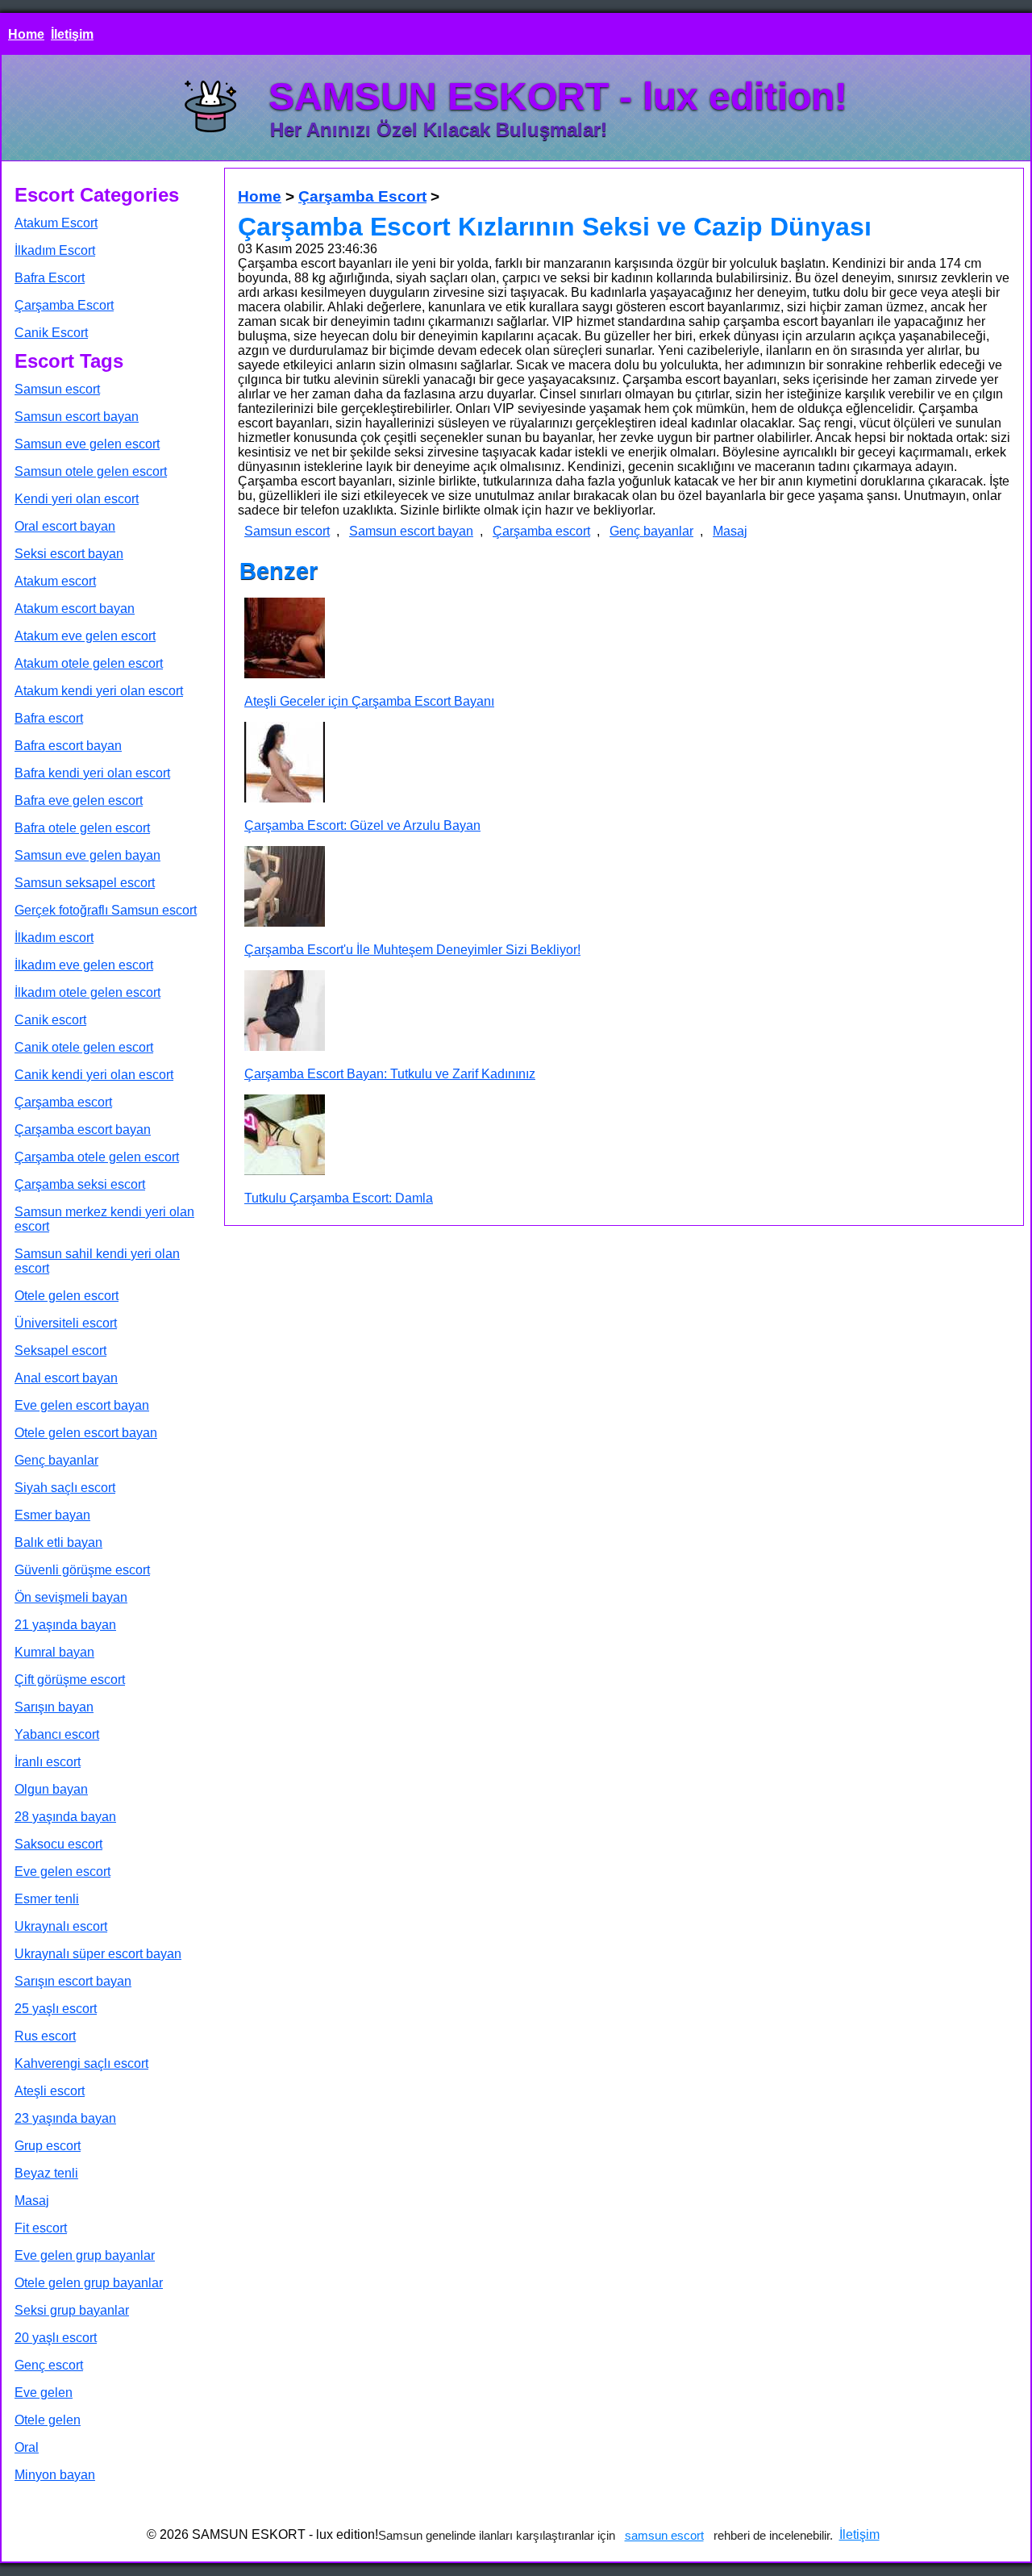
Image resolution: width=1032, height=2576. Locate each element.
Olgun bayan (51, 1789)
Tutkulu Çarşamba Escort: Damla (339, 1198)
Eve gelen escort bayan (82, 1405)
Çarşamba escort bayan (83, 1130)
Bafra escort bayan (68, 746)
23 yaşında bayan (65, 2118)
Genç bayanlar (56, 1460)
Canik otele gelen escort (84, 1047)
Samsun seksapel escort (85, 883)
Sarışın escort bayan (73, 1981)
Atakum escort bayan (75, 609)
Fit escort (41, 2228)
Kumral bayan (54, 1652)
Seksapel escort (60, 1351)
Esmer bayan (52, 1515)
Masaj (32, 2201)
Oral (27, 2447)
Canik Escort (51, 333)
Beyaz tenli (46, 2173)
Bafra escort (49, 718)
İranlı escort (48, 1762)
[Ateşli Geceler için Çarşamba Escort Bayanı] (285, 640)
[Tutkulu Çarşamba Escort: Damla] (285, 1136)
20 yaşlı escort (56, 2338)
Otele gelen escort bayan (86, 1433)
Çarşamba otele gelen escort (97, 1157)
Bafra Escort (50, 278)
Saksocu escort (58, 1844)
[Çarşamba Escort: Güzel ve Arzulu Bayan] (285, 764)
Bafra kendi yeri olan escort (92, 773)
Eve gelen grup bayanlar (85, 2255)
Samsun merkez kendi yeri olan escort (104, 1219)
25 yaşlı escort (56, 2009)
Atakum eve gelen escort (85, 636)
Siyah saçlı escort (65, 1488)
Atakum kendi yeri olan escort (99, 691)
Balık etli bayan (58, 1542)
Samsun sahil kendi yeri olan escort (97, 1261)
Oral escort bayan (65, 526)
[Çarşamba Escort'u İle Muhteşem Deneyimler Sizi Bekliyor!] (285, 888)
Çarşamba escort (63, 1102)
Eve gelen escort (62, 1872)
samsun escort (664, 2535)
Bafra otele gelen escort (82, 828)
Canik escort (50, 1020)
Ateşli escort (50, 2091)
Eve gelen (44, 2393)
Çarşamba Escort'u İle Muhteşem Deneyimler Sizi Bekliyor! (412, 950)
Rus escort (45, 2036)
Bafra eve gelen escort (79, 800)
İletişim (72, 34)
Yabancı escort (57, 1734)
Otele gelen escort (67, 1296)
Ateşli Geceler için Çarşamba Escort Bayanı (369, 701)
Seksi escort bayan (69, 554)
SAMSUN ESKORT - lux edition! (558, 96)
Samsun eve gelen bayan (87, 855)
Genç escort (49, 2365)
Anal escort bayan (66, 1378)
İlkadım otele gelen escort (87, 992)
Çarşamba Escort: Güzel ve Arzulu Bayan (362, 825)
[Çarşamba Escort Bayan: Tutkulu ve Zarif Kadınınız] (285, 1012)
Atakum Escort (56, 223)
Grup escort (48, 2146)
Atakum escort (55, 581)
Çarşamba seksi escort (80, 1184)
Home (26, 34)
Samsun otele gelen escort (91, 471)
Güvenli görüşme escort (82, 1570)
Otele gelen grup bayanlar (89, 2283)
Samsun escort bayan (77, 417)
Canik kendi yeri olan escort (94, 1075)
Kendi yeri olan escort (77, 499)
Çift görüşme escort (70, 1680)
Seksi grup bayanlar (72, 2310)
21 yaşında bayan (65, 1625)
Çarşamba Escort (64, 305)
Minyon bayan (55, 2475)
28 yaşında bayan (65, 1817)
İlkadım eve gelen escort (84, 965)
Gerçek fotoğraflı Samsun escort (106, 910)
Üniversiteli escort (66, 1323)
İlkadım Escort (55, 250)
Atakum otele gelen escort (89, 663)
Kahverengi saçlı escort (81, 2063)
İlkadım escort (54, 938)
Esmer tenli (47, 1899)
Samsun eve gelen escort (87, 444)
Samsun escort (57, 389)
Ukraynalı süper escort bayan (98, 1954)
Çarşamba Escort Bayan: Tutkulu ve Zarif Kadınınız (390, 1074)
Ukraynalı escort (61, 1926)
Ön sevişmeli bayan (71, 1597)
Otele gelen (48, 2420)
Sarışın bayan (54, 1707)
